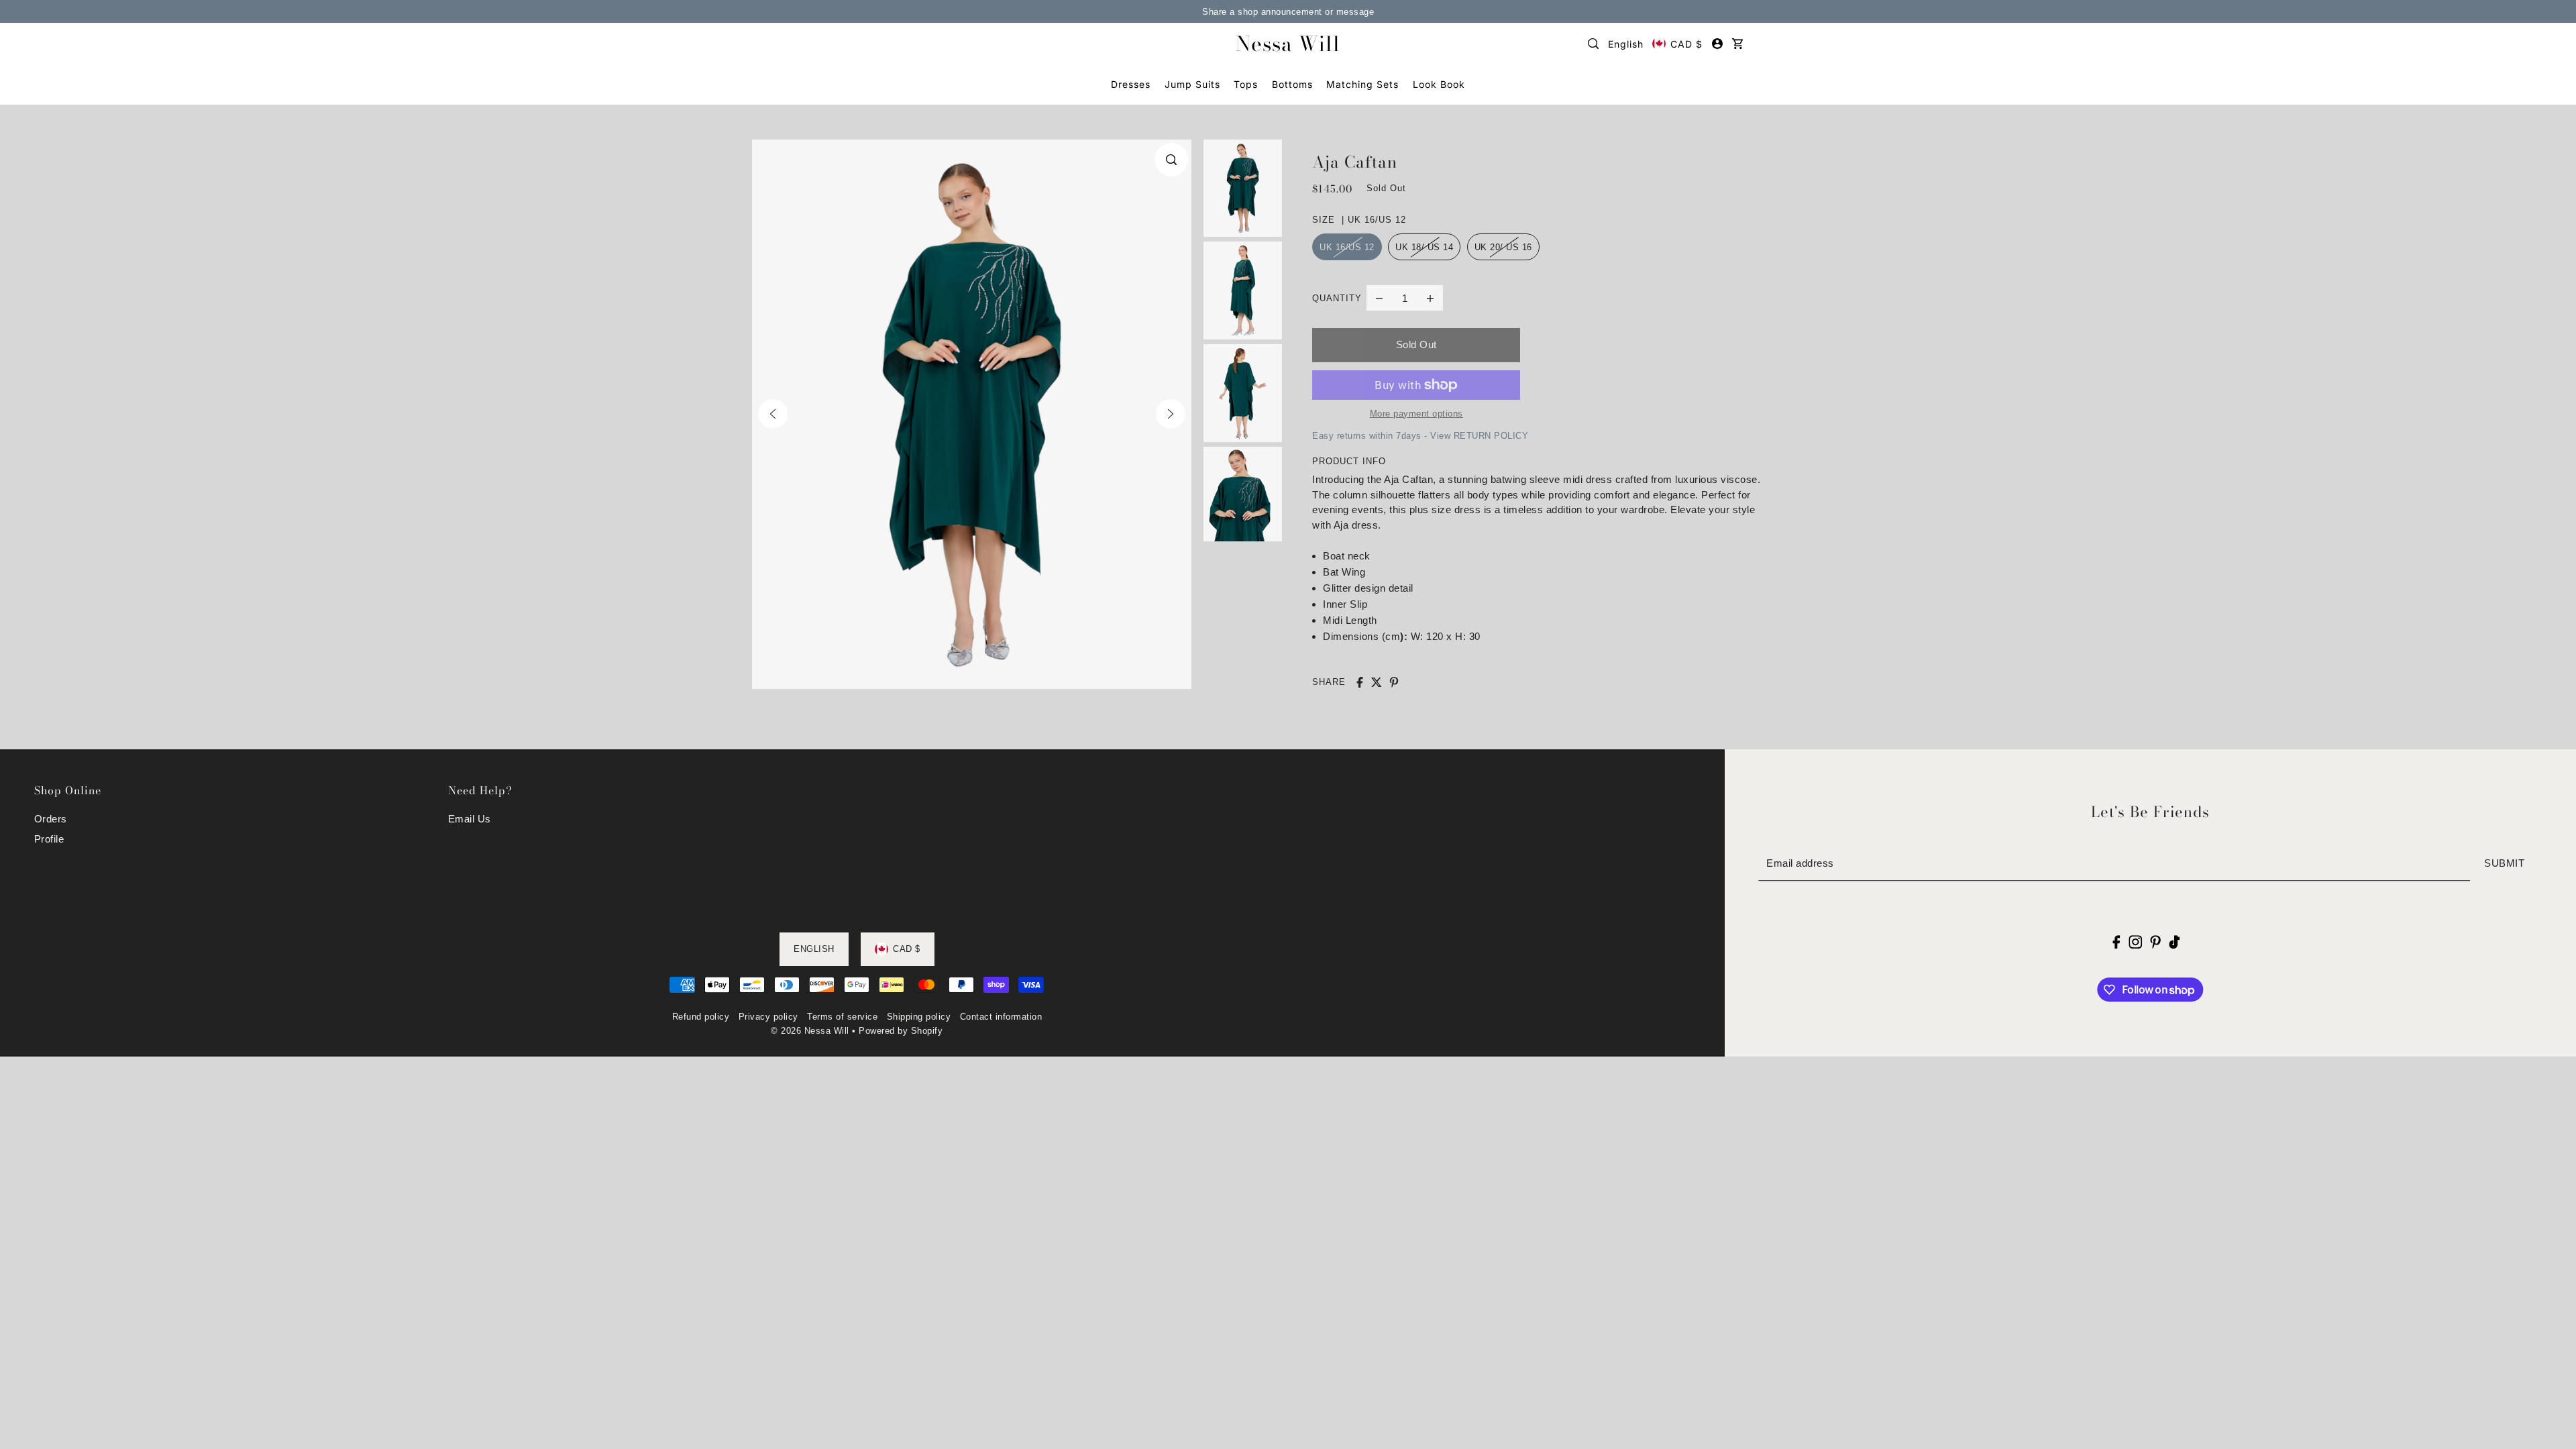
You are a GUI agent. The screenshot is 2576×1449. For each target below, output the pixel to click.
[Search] (1594, 44)
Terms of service (842, 1017)
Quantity (1337, 298)
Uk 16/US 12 (1347, 247)
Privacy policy (768, 1017)
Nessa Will (1288, 44)
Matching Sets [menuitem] (1362, 84)
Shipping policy (919, 1017)
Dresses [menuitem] (1131, 84)
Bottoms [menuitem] (1292, 84)
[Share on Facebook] (1360, 682)
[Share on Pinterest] (1394, 682)
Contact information (1001, 1017)
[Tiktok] (2174, 942)
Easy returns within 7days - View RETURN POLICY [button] (1420, 436)
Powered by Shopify (901, 1031)
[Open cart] (1737, 44)
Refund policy (701, 1017)
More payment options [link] (1416, 414)
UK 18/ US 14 (1424, 247)
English (1626, 44)
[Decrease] (1379, 298)
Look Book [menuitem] (1439, 84)
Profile (49, 839)
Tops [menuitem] (1246, 84)
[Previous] (773, 414)
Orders (51, 819)
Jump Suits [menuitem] (1192, 84)
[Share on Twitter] (1377, 682)
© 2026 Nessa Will (810, 1031)
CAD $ (1686, 44)
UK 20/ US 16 (1503, 247)
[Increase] (1430, 298)
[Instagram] (2135, 942)
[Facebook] (2117, 942)
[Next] (1171, 414)
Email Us (470, 819)
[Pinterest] (2155, 942)
